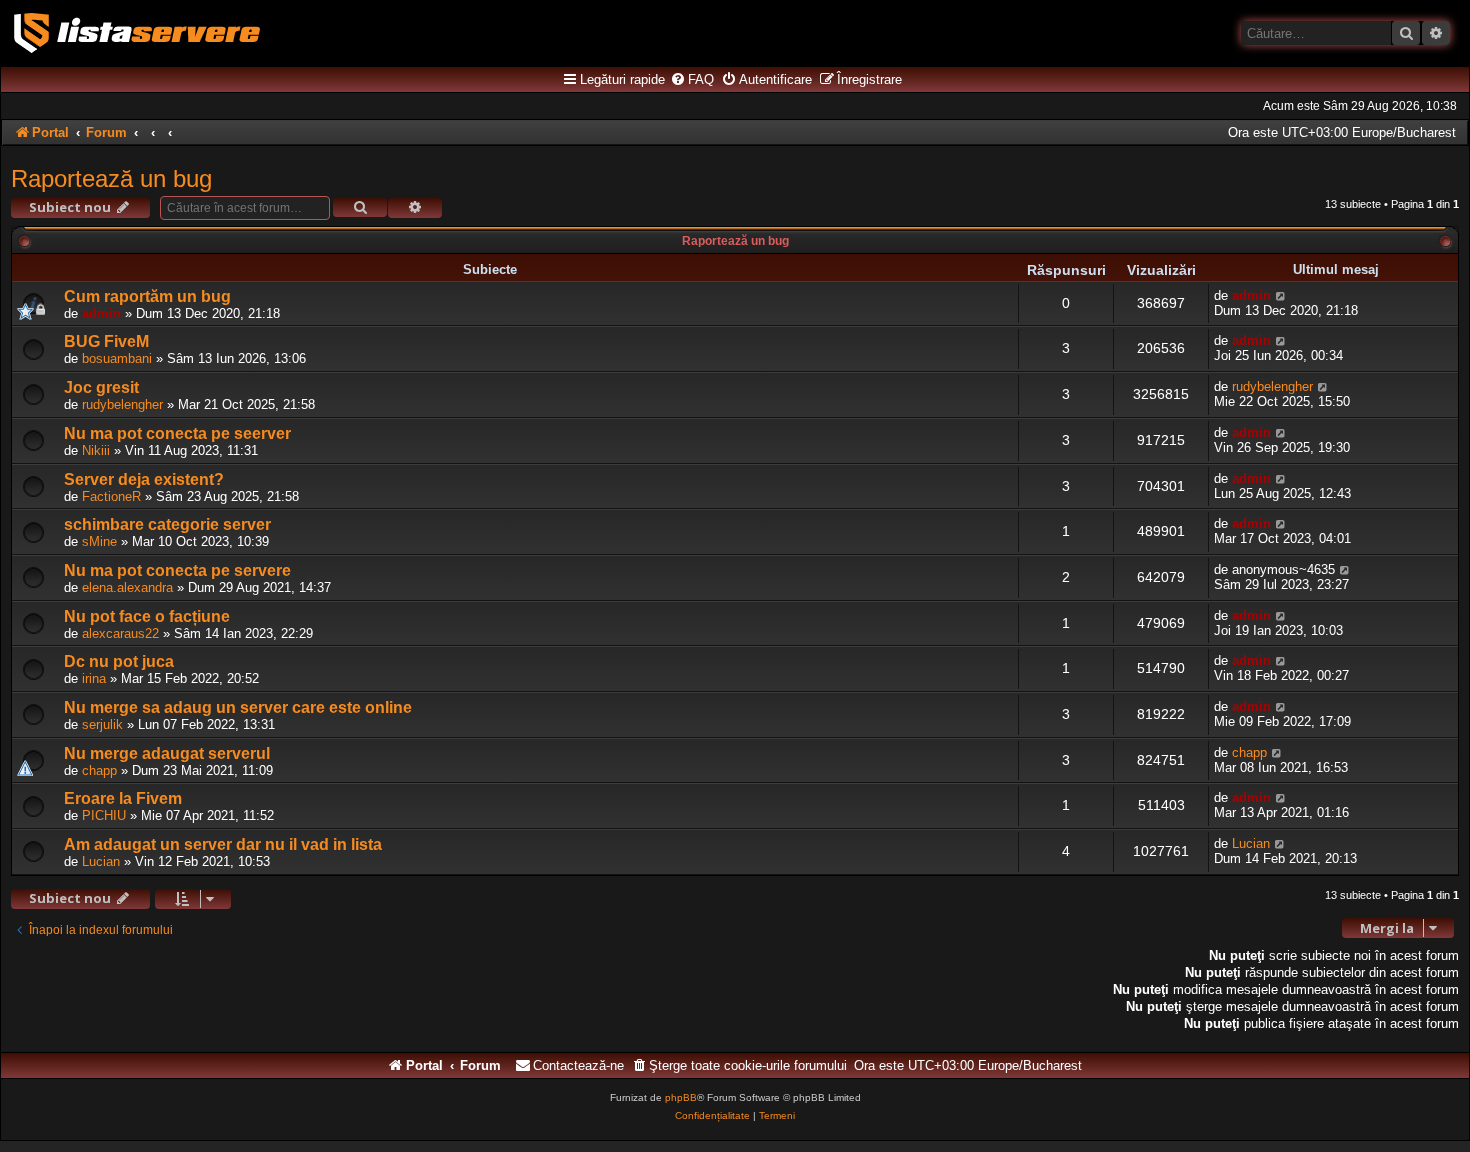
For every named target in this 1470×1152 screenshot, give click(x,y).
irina (94, 678)
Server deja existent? (144, 479)
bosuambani (117, 358)
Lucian (101, 861)
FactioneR (111, 496)
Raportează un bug (111, 178)
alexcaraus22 (120, 633)
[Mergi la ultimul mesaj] (1281, 295)
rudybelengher (122, 404)
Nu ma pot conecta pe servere (177, 570)
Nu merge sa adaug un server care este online (238, 707)
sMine (99, 541)
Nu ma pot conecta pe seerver (177, 433)
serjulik (102, 724)
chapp (99, 770)
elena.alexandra (127, 587)
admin (101, 313)
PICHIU (104, 815)
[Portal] (137, 33)
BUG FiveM (106, 341)
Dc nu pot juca (119, 661)
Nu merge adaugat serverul (167, 753)
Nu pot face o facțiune (147, 616)
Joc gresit (101, 387)
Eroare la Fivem (123, 798)
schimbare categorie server (167, 524)
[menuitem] (692, 80)
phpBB (681, 1097)
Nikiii (96, 450)
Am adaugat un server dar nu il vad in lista (223, 844)
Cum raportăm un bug (147, 296)
